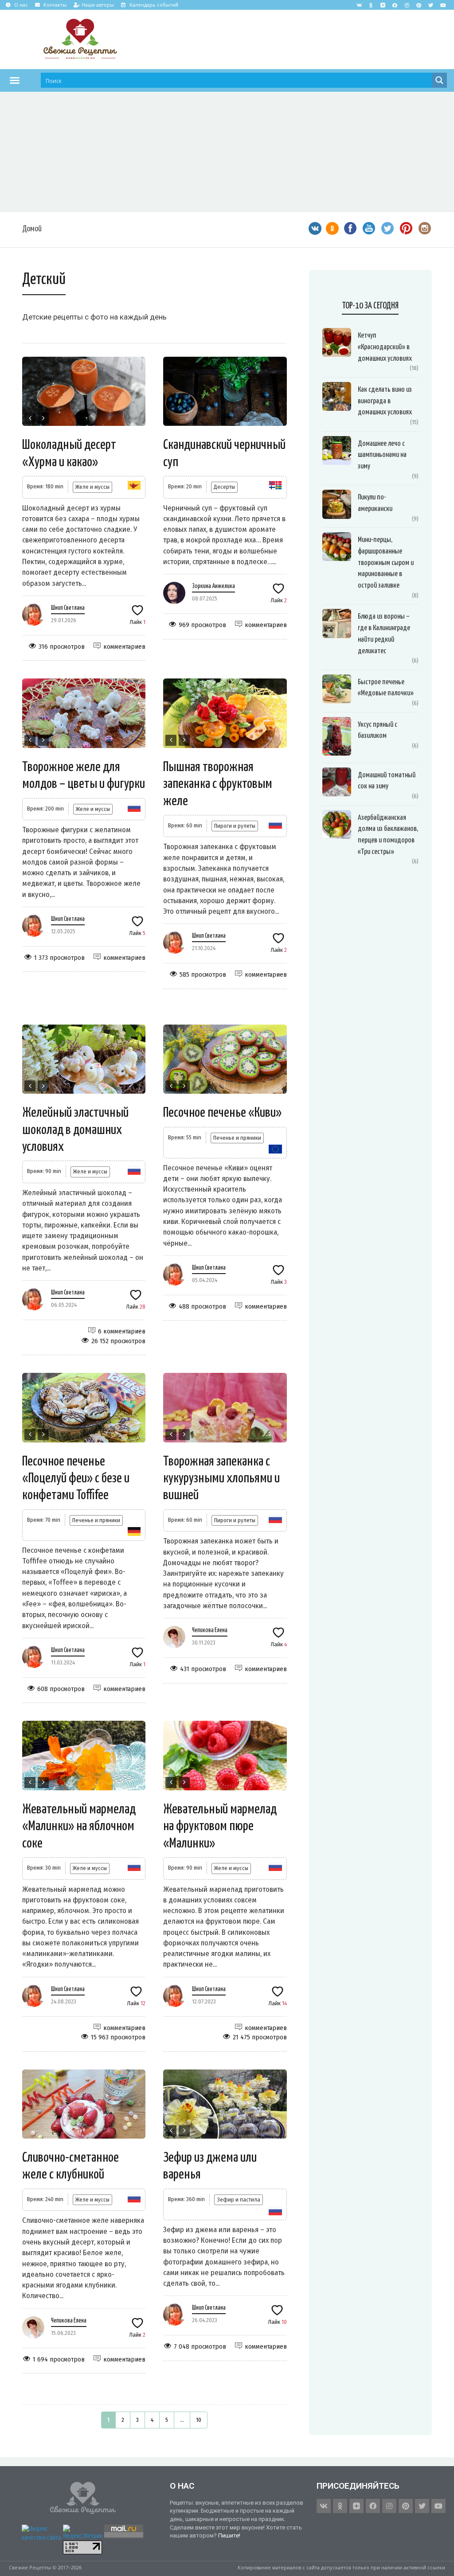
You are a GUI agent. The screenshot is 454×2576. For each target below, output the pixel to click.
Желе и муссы (92, 487)
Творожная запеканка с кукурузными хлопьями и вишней (221, 1479)
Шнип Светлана (68, 608)
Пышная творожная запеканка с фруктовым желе (218, 784)
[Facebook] (395, 5)
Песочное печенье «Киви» (222, 1113)
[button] (15, 80)
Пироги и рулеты (235, 826)
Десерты (224, 487)
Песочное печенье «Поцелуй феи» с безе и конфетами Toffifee (76, 1479)
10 (199, 2420)
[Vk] (359, 5)
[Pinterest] (419, 5)
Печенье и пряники (237, 1138)
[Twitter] (431, 5)
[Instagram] (407, 5)
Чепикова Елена (210, 1630)
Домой (32, 229)
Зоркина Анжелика (213, 586)
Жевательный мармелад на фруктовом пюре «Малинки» (220, 1826)
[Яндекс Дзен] (383, 5)
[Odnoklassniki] (371, 5)
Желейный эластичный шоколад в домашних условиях (75, 1130)
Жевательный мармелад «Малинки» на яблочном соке (79, 1826)
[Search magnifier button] (439, 80)
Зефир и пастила (239, 2200)
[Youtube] (443, 5)
